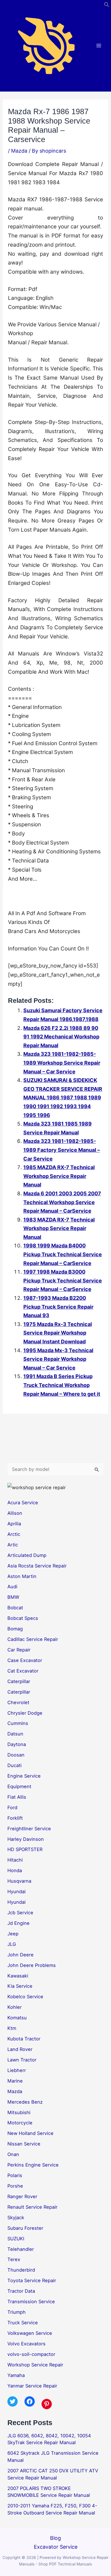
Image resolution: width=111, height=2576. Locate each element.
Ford (12, 1807)
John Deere (20, 1955)
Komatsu (17, 2018)
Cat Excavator (23, 1671)
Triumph (17, 2312)
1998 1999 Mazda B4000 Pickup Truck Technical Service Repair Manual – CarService (63, 1254)
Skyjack (16, 2218)
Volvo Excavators (26, 2344)
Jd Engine (18, 1923)
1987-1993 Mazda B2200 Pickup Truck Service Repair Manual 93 (58, 1307)
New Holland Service (30, 2133)
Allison (15, 1513)
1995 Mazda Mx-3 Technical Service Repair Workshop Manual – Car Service (58, 1359)
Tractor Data (21, 2291)
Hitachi (15, 1860)
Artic (13, 1545)
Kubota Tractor (24, 2039)
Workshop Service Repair (35, 2365)
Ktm (12, 2028)
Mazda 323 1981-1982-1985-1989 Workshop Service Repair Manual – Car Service (62, 1063)
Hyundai (17, 1891)
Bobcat (15, 1608)
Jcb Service (20, 1913)
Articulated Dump (27, 1555)
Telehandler (21, 2249)
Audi (12, 1587)
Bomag (15, 1629)
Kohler (15, 2007)
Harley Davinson (26, 1839)
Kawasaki (18, 1976)
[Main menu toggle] (99, 46)
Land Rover (20, 2049)
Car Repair (19, 1650)
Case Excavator (25, 1660)
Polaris (15, 2175)
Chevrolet (18, 1702)
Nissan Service (24, 2144)
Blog (55, 2538)
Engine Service (24, 1776)
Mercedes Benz (25, 2102)
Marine (15, 2081)
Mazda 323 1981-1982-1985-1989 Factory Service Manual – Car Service (62, 1150)
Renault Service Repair (32, 2207)
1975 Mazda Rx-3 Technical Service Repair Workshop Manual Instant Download (58, 1333)
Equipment (19, 1786)
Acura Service (23, 1503)
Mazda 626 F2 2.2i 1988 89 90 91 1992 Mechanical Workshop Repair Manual (61, 1037)
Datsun (15, 1734)
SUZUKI (16, 2239)
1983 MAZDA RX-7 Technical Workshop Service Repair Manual (59, 1228)
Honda (15, 1870)
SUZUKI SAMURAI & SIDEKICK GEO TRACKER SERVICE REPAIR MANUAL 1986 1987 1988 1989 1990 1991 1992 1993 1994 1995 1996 (63, 1098)
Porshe (15, 2186)
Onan (13, 2154)
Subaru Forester (25, 2228)
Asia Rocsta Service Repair (37, 1566)
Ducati (15, 1765)
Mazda (19, 151)
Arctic (14, 1534)
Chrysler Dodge (25, 1713)
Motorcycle (20, 2123)
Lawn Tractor (22, 2060)
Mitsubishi (19, 2112)
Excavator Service (56, 2547)
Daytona (17, 1744)
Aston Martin (22, 1576)
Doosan (16, 1755)
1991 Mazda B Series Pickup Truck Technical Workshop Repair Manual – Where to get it (62, 1385)
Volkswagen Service (30, 2333)
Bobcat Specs (23, 1618)
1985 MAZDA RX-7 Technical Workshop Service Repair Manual (59, 1176)
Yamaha (16, 2375)
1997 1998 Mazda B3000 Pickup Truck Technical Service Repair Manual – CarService (63, 1280)
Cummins (18, 1723)
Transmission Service (31, 2302)
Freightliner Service (29, 1829)
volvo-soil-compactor (31, 2354)
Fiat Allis (17, 1797)
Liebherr (17, 2070)
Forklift (15, 1818)
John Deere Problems (32, 1965)
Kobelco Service (25, 1997)
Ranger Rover (22, 2196)
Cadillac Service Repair (33, 1639)
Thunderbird (21, 2270)
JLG (12, 1944)
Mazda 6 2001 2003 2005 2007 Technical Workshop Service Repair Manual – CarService (62, 1202)
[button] (107, 6)
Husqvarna (19, 1881)
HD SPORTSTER (25, 1849)
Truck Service (23, 2323)
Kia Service (20, 1986)
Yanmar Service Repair (32, 2386)
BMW (13, 1597)
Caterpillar (19, 1681)
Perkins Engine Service (33, 2165)
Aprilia (14, 1524)
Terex (14, 2259)
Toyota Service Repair (32, 2280)
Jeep (13, 1934)
